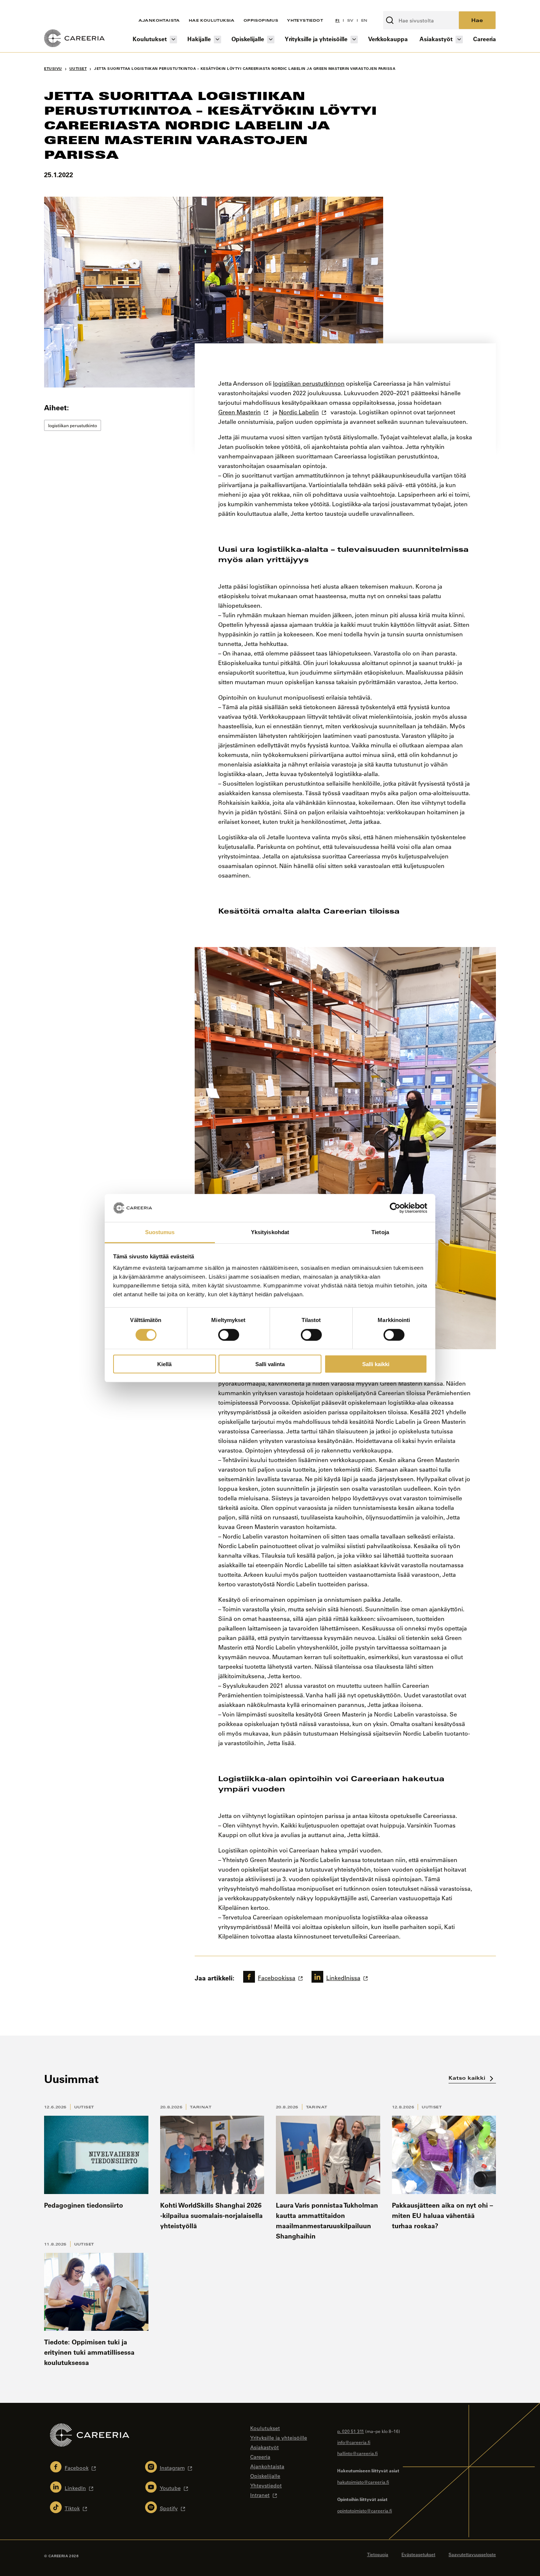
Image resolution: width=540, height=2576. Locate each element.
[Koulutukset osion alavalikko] (173, 40)
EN (364, 20)
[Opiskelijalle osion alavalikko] (271, 40)
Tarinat (201, 2107)
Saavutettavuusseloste (472, 2554)
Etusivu (53, 69)
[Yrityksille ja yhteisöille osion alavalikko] (354, 40)
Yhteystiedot (305, 20)
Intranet (260, 2495)
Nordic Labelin (299, 412)
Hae (477, 20)
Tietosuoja (378, 2554)
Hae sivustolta (403, 7)
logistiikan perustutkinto (73, 425)
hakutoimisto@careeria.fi (363, 2482)
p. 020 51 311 (351, 2431)
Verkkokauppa (388, 39)
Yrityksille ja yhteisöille (316, 39)
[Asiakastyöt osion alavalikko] (459, 40)
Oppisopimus (261, 20)
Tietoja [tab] (380, 1232)
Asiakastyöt (436, 39)
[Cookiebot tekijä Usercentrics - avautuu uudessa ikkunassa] (395, 1208)
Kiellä (164, 1364)
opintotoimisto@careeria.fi (365, 2511)
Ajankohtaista (159, 20)
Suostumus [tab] (160, 1232)
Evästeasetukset (418, 2554)
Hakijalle (199, 39)
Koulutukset (150, 39)
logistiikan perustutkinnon (309, 383)
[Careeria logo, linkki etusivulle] (74, 39)
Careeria (485, 39)
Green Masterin (240, 412)
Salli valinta (270, 1364)
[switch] (229, 1335)
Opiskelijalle (248, 39)
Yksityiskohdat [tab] (270, 1232)
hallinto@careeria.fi (357, 2453)
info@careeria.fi (354, 2442)
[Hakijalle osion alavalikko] (217, 40)
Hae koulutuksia (212, 20)
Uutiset (84, 2107)
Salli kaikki (376, 1364)
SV (350, 20)
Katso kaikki (468, 2078)
